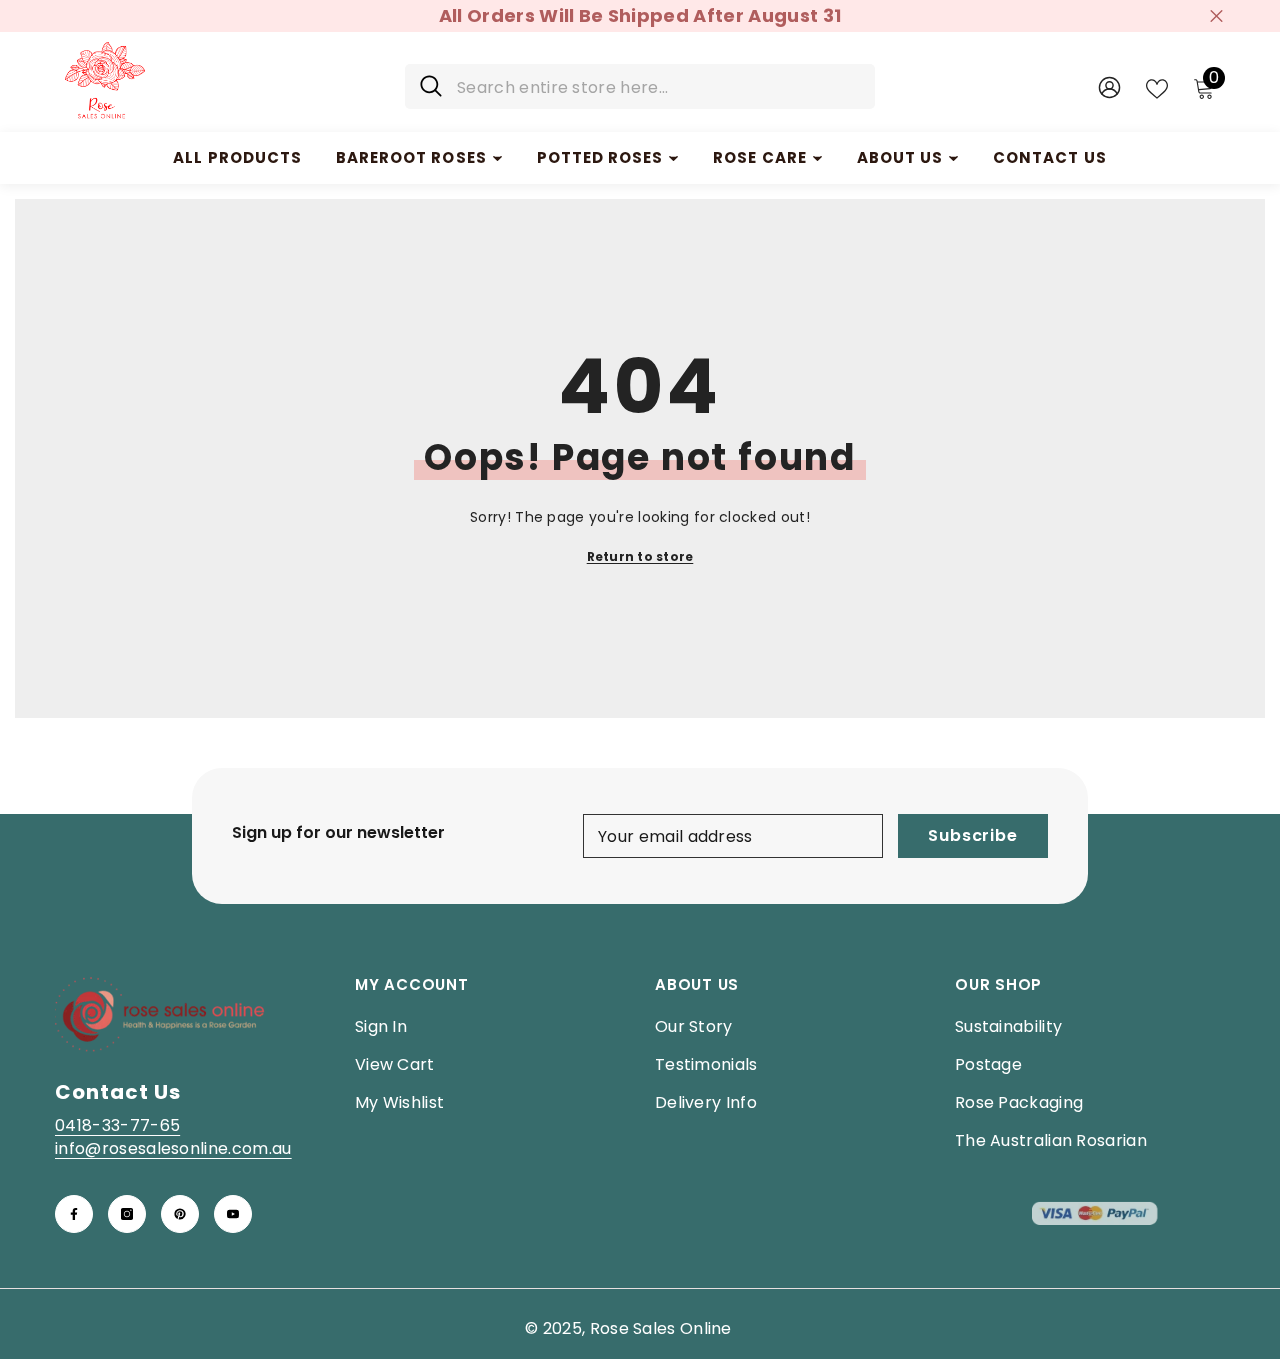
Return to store (640, 556)
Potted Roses (600, 157)
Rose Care (759, 157)
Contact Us (1050, 157)
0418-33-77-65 (117, 1125)
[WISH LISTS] (1157, 87)
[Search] (640, 86)
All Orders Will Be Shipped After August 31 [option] (640, 15)
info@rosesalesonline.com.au (173, 1148)
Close (1216, 16)
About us (900, 157)
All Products (237, 157)
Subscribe (972, 835)
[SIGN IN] (1109, 86)
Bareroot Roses (411, 157)
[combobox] (658, 86)
